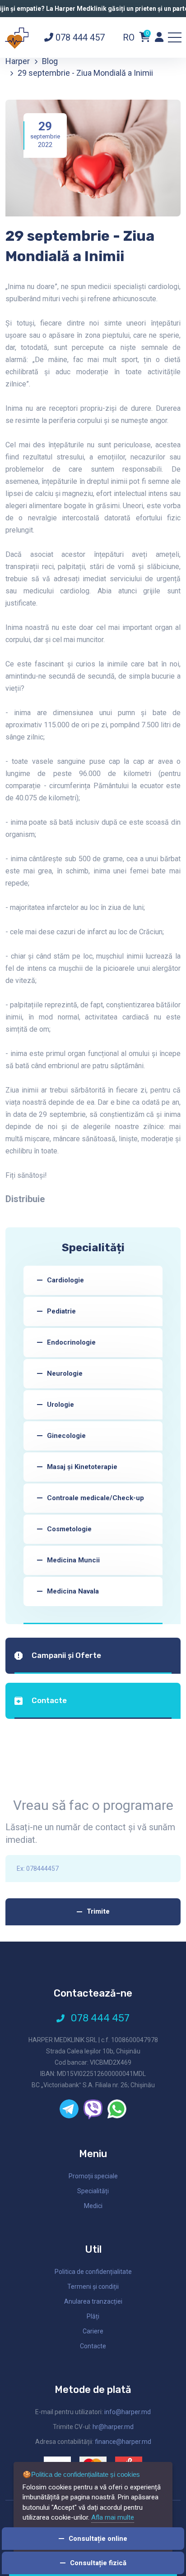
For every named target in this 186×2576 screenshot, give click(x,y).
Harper (18, 61)
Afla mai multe (113, 2517)
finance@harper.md (123, 2442)
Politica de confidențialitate (93, 2272)
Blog (50, 61)
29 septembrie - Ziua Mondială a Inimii (85, 73)
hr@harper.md (113, 2427)
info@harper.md (128, 2412)
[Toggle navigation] (175, 37)
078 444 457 (79, 37)
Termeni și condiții (93, 2287)
